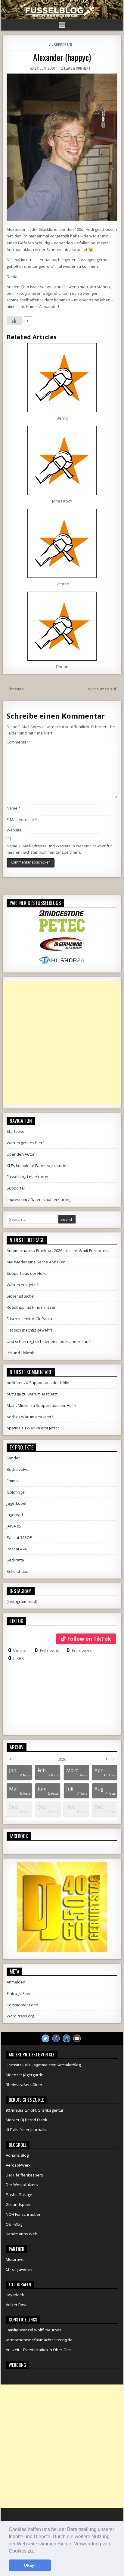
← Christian (13, 689)
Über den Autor (21, 1154)
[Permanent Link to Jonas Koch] (62, 460)
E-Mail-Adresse (22, 819)
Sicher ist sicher (21, 1296)
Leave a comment (77, 68)
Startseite (15, 1131)
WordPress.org (20, 2016)
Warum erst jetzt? (23, 1285)
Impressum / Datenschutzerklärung (39, 1199)
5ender (13, 1458)
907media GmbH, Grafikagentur (35, 2110)
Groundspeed (19, 2204)
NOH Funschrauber (23, 2214)
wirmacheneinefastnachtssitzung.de (39, 2340)
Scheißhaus (17, 1571)
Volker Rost (16, 2305)
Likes (16, 1658)
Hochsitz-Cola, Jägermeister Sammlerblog (43, 2065)
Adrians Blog (17, 2155)
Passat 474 (17, 1549)
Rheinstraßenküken (24, 2085)
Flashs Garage (19, 2194)
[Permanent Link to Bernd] (62, 378)
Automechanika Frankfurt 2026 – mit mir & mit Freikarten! (58, 1250)
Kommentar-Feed (22, 2005)
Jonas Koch (62, 501)
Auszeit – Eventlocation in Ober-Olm (38, 2350)
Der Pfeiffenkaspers (24, 2175)
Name (14, 808)
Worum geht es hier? (25, 1143)
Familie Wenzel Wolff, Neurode (34, 2330)
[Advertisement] (62, 1043)
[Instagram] (67, 2038)
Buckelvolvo (18, 1469)
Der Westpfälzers (22, 2185)
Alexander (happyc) (62, 57)
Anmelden (16, 1982)
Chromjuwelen (19, 2269)
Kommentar (19, 742)
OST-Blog (14, 2224)
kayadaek (15, 2295)
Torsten (62, 584)
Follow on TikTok (89, 1639)
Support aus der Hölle (27, 1273)
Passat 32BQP (19, 1537)
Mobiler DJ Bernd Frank (26, 2120)
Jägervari (15, 1515)
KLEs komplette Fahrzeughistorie (36, 1166)
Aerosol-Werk (18, 2165)
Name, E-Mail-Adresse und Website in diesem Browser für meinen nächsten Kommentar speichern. (59, 849)
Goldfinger (16, 1492)
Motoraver (15, 2259)
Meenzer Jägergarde (25, 2075)
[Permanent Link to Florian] (62, 626)
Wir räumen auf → (105, 689)
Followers (79, 1650)
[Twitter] (45, 2038)
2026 (62, 1759)
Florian (62, 667)
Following (47, 1650)
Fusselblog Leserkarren (28, 1177)
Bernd (62, 418)
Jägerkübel (16, 1503)
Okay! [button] (30, 2565)
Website (14, 830)
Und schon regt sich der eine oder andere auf (48, 1341)
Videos (18, 1650)
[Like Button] (14, 321)
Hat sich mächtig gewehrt (29, 1330)
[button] (36, 2551)
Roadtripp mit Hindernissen (32, 1307)
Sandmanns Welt (21, 2234)
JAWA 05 (14, 1526)
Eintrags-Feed (19, 1993)
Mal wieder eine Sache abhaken (36, 1262)
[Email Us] (77, 2038)
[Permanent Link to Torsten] (62, 543)
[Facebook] (56, 2038)
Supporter (63, 45)
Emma (12, 1481)
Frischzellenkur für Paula (29, 1319)
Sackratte (15, 1560)
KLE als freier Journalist (27, 2130)
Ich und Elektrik (20, 1353)
